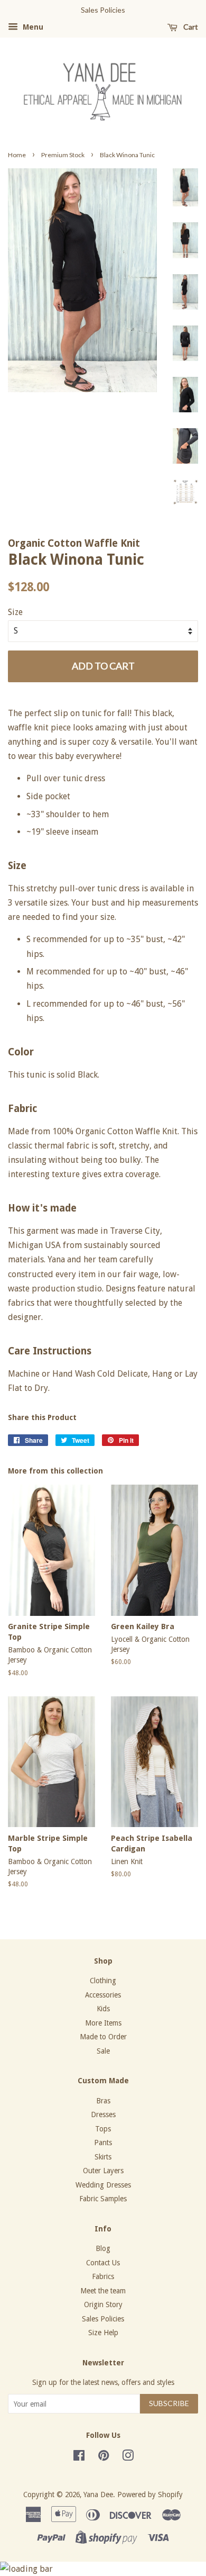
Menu (32, 27)
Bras (103, 2101)
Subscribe (169, 2403)
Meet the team (103, 2291)
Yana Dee (98, 2494)
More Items (103, 2023)
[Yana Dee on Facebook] (79, 2457)
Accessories (103, 1995)
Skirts (103, 2157)
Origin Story (103, 2304)
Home (17, 155)
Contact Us (103, 2263)
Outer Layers (103, 2171)
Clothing (103, 1981)
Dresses (103, 2114)
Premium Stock (63, 155)
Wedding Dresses (103, 2185)
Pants (103, 2143)
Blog (103, 2248)
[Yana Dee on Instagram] (128, 2457)
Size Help (103, 2333)
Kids (103, 2009)
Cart (190, 27)
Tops (103, 2129)
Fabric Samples (103, 2199)
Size (15, 612)
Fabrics (103, 2276)
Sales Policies (103, 2319)
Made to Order (103, 2037)
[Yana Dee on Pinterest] (104, 2457)
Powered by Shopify (150, 2494)
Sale (103, 2051)
